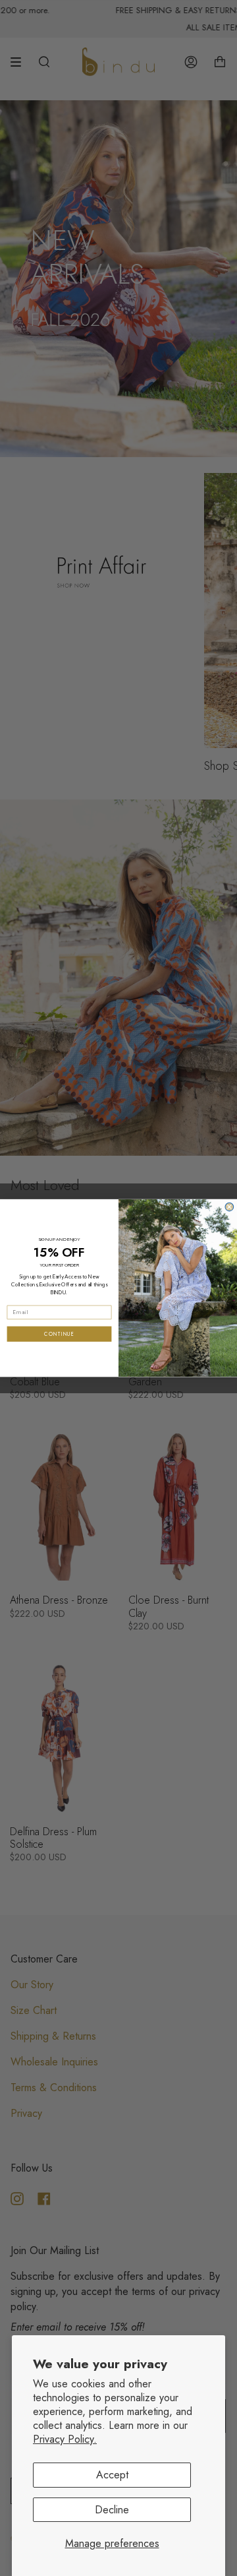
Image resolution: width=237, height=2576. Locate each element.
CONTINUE (59, 1334)
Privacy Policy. (65, 2439)
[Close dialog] (229, 1207)
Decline (112, 2510)
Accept (112, 2475)
